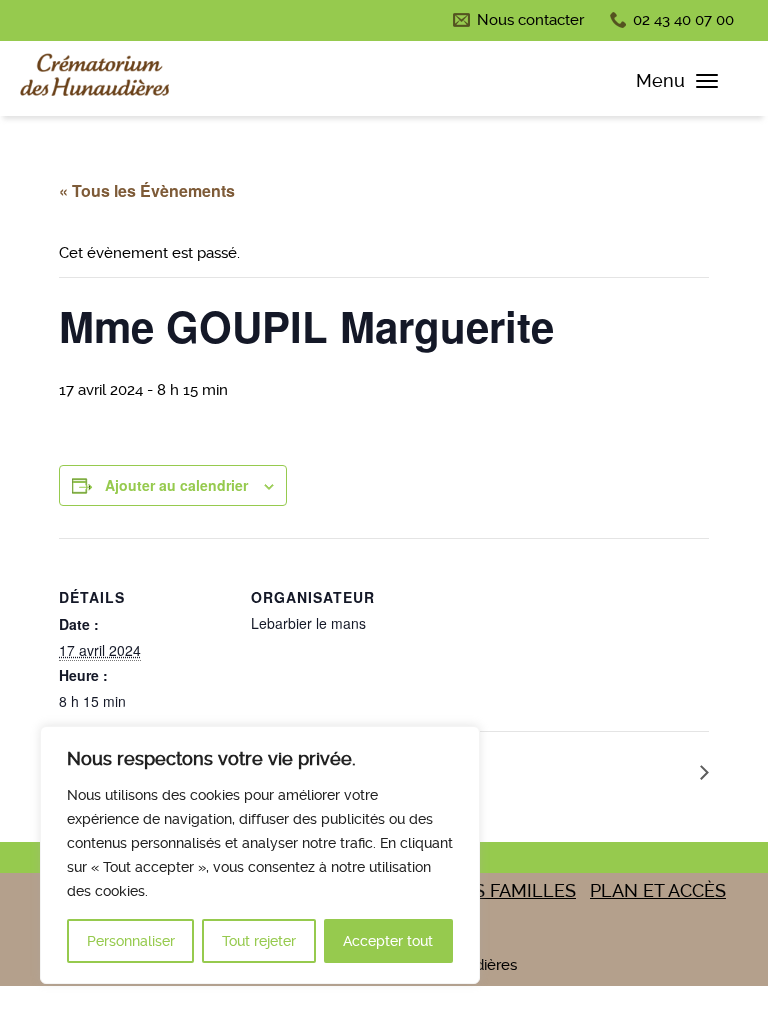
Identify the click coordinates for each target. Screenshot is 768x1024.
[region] (260, 855)
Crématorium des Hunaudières (95, 79)
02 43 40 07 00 (683, 20)
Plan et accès (658, 890)
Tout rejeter (259, 941)
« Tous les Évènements (147, 190)
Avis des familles (491, 890)
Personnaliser (131, 941)
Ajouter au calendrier (176, 485)
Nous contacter (530, 20)
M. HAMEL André (626, 771)
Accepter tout (388, 941)
